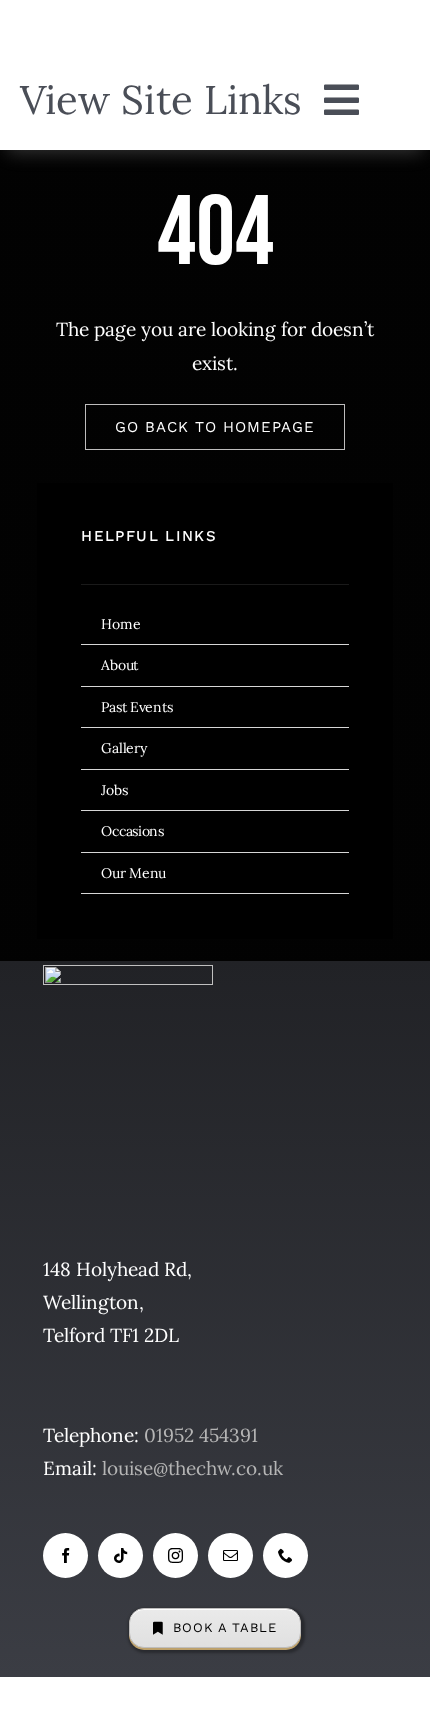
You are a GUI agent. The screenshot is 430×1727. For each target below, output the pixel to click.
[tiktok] (120, 1555)
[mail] (230, 1555)
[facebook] (65, 1555)
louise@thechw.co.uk (192, 1468)
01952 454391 (201, 1435)
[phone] (285, 1555)
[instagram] (175, 1555)
